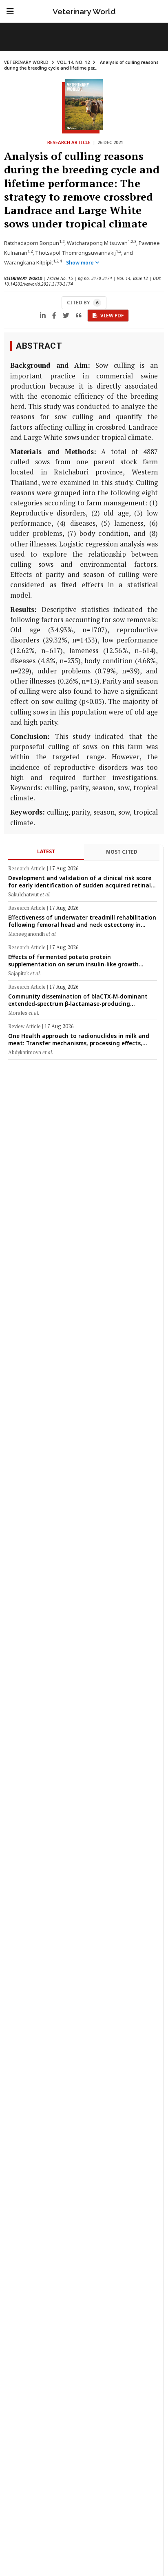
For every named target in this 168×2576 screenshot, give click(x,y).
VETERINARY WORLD (26, 62)
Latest (46, 851)
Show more (81, 263)
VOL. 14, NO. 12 (73, 62)
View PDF (112, 316)
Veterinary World (84, 11)
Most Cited (122, 852)
